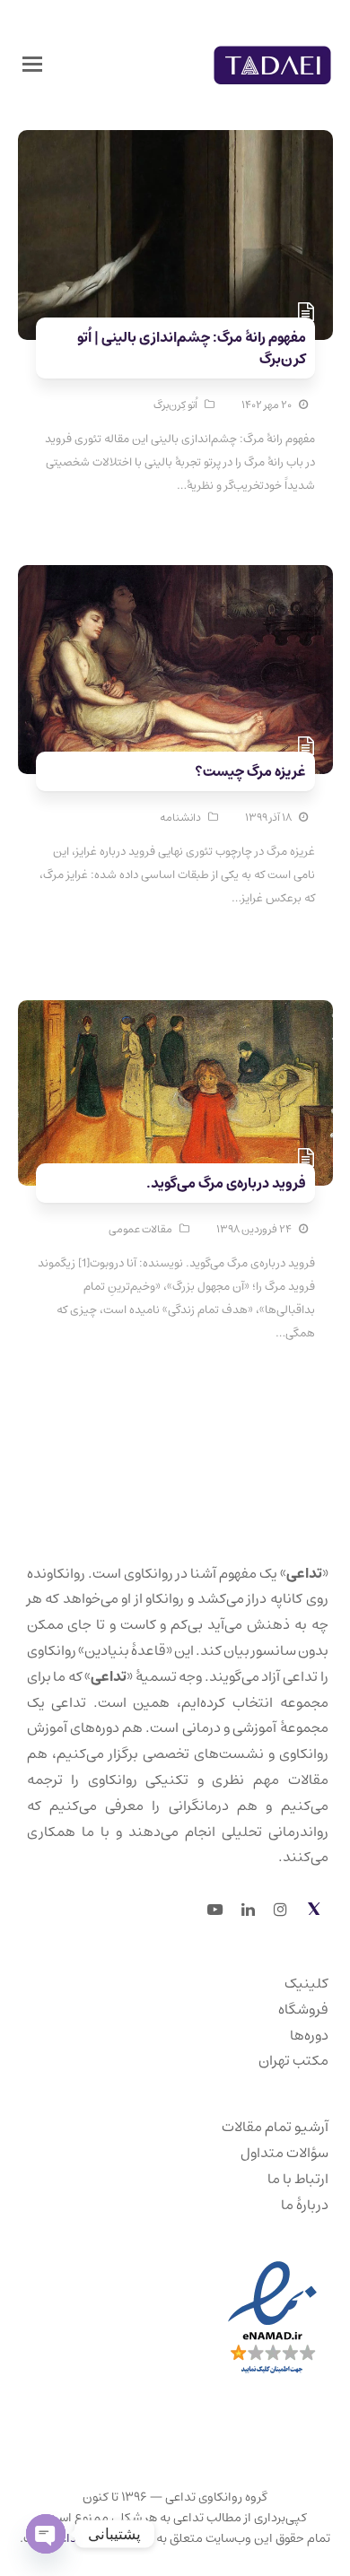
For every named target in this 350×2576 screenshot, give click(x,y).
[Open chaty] (46, 2534)
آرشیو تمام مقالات (275, 2127)
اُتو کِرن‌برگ (175, 405)
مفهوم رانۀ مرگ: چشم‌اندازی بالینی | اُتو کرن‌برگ (192, 348)
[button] (32, 65)
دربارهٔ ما (305, 2205)
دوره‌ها (309, 2035)
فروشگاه (303, 2009)
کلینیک (306, 1983)
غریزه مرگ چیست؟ (250, 771)
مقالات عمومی (140, 1229)
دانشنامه (180, 818)
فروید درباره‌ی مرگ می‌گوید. (226, 1183)
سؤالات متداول (284, 2153)
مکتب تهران (293, 2060)
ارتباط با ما (298, 2179)
